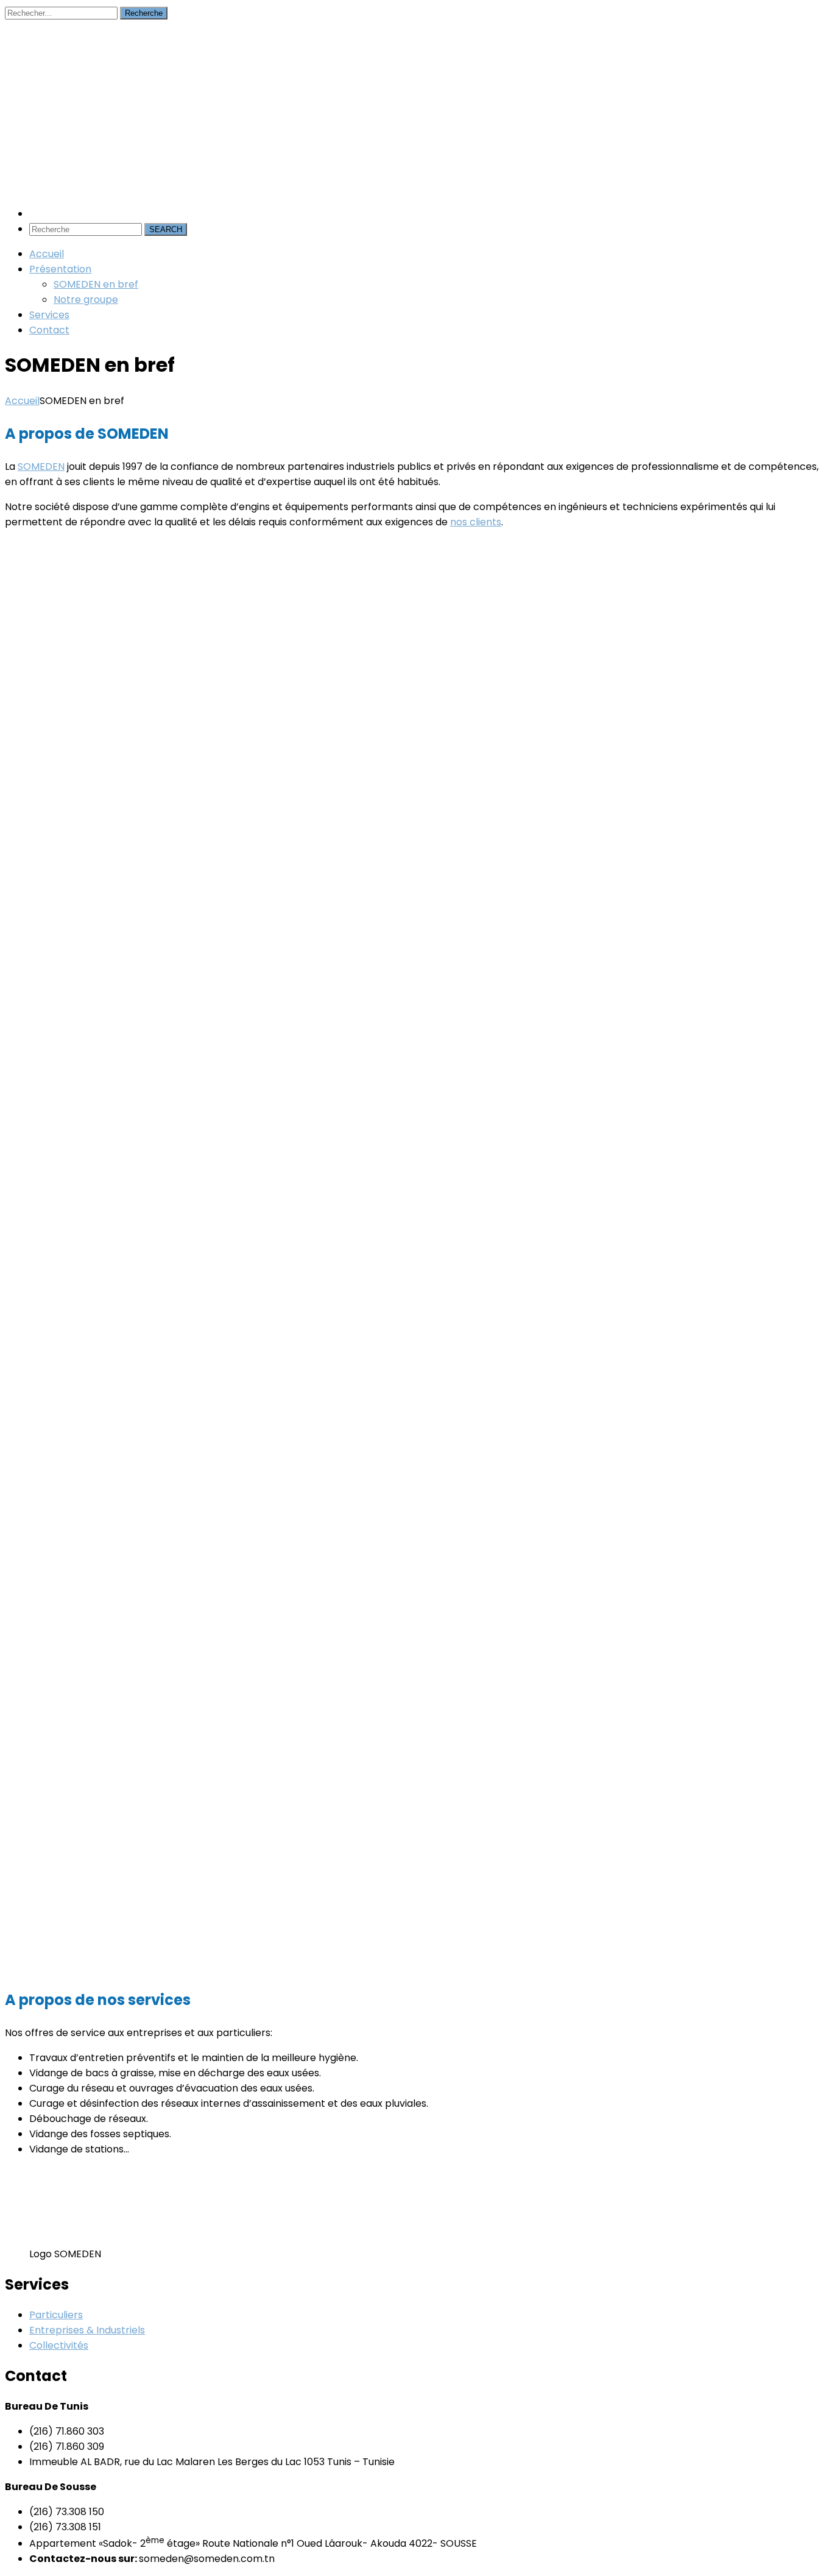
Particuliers (56, 2315)
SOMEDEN (41, 467)
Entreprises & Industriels (87, 2330)
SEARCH (166, 229)
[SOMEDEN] (96, 108)
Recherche (144, 13)
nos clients (476, 522)
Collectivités (59, 2345)
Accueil (22, 401)
